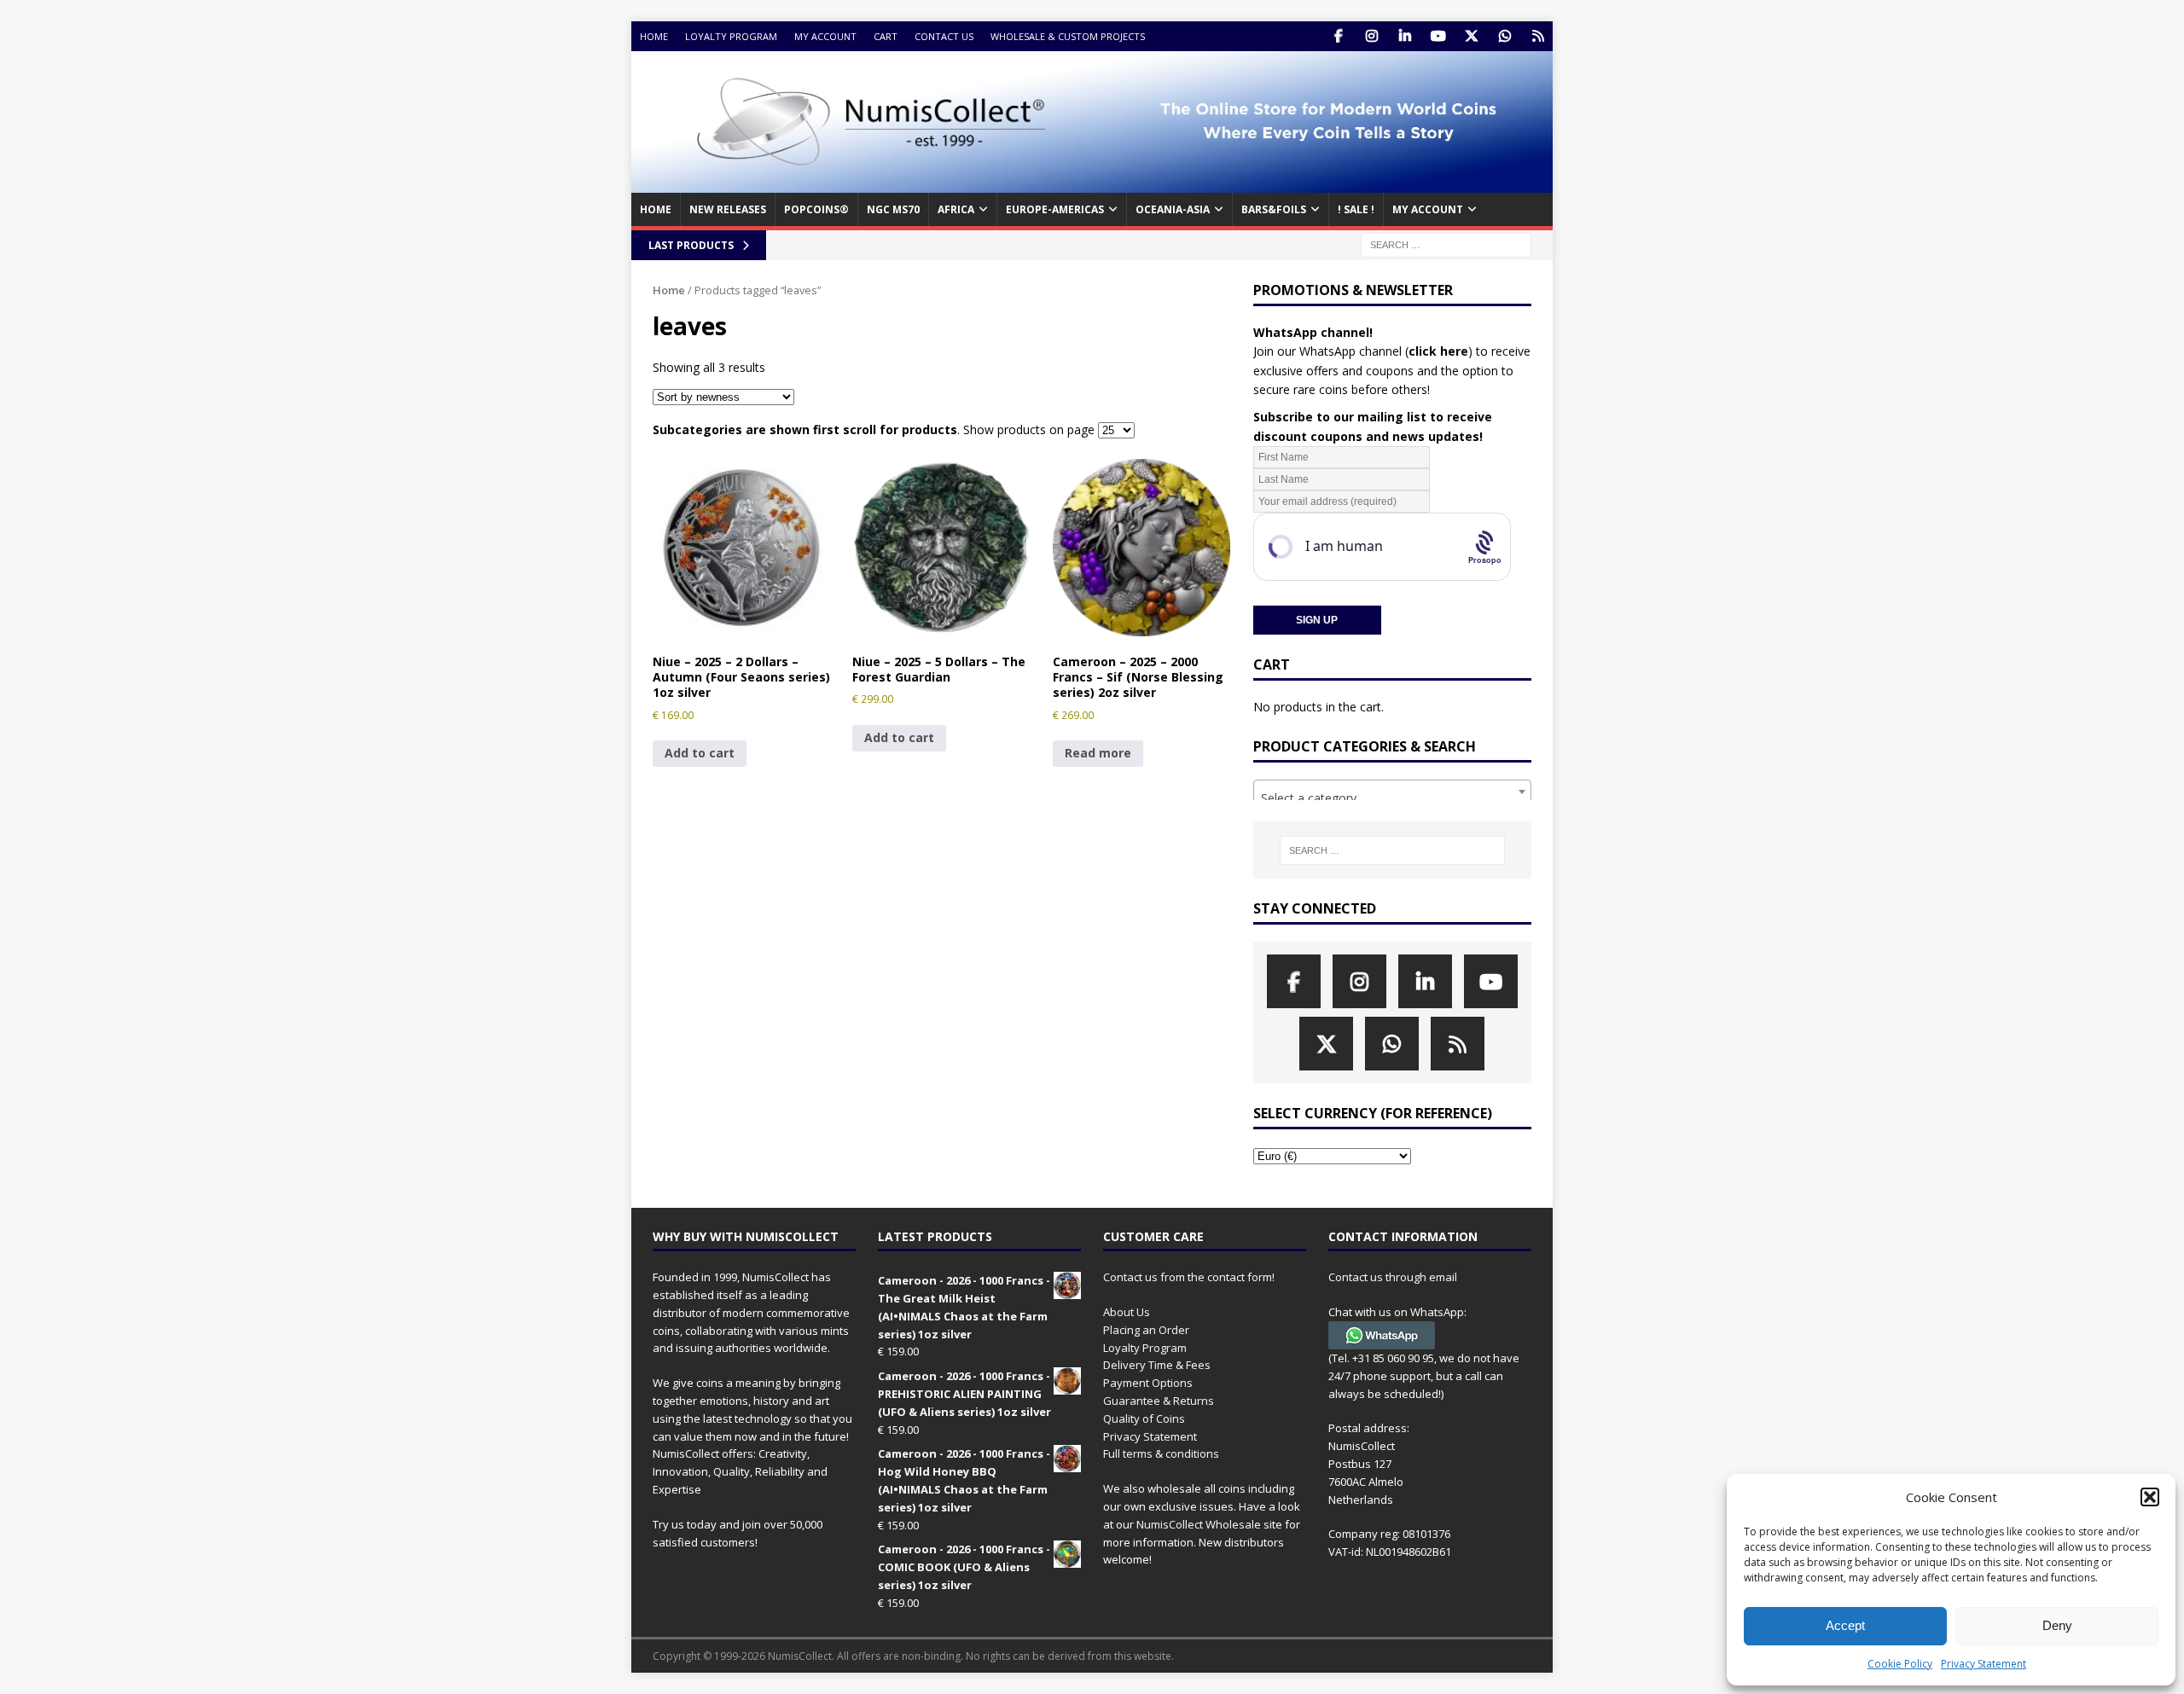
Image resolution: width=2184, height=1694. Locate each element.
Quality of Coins (1144, 1418)
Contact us (944, 36)
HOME (656, 209)
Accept (1845, 1625)
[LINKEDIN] (1405, 36)
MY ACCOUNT (1428, 209)
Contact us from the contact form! (1189, 1277)
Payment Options (1148, 1383)
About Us (1127, 1312)
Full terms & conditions (1161, 1453)
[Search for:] (1446, 244)
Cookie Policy (1900, 1664)
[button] (2150, 1497)
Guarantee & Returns (1159, 1401)
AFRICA (956, 209)
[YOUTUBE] (1438, 36)
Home (654, 36)
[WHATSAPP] (1504, 36)
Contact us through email (1393, 1277)
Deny (2057, 1625)
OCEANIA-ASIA (1173, 209)
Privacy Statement (1984, 1664)
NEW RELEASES (728, 209)
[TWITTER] (1471, 36)
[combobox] (1392, 792)
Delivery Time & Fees (1157, 1365)
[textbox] (1392, 798)
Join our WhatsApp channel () (1363, 351)
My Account (825, 36)
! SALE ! (1356, 209)
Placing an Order (1146, 1330)
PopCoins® (816, 209)
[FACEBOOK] (1338, 36)
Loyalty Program (731, 36)
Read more (1098, 753)
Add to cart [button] (700, 753)
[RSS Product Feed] (1538, 36)
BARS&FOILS (1274, 209)
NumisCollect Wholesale (1199, 1524)
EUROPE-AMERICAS (1055, 209)
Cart (886, 36)
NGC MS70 (893, 209)
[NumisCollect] (1092, 183)
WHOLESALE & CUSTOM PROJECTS (1068, 36)
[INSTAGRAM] (1371, 36)
